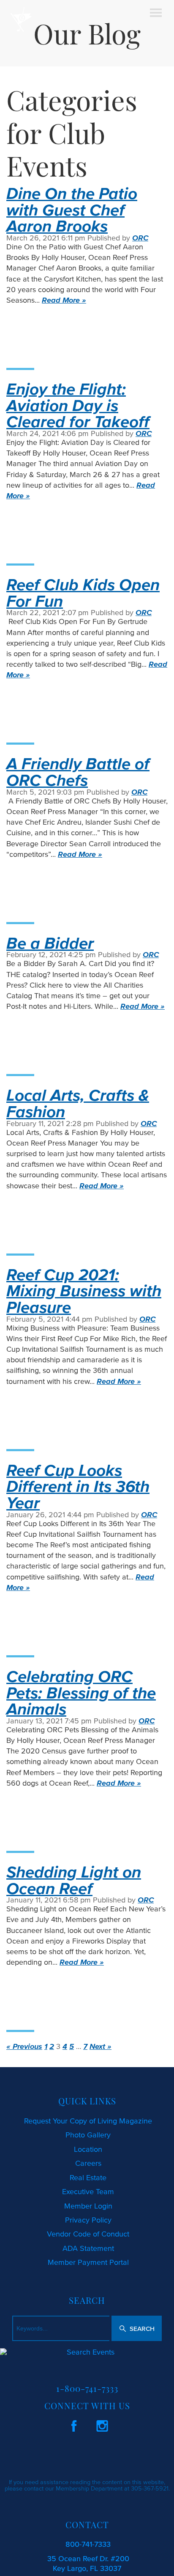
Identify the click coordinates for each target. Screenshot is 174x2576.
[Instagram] (102, 2424)
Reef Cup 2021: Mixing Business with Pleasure (84, 1291)
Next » (101, 2046)
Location (88, 2149)
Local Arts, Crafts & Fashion (78, 1103)
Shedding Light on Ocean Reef (74, 1880)
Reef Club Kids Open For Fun (83, 592)
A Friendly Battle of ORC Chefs (78, 772)
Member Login (88, 2206)
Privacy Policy (88, 2220)
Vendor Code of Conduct (88, 2234)
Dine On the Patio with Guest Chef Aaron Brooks (72, 209)
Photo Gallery (88, 2135)
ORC (140, 238)
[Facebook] (74, 2424)
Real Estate (88, 2178)
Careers (88, 2163)
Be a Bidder (50, 943)
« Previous (24, 2046)
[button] (137, 2328)
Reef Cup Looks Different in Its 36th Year (78, 1486)
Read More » (64, 300)
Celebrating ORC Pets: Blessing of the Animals (81, 1692)
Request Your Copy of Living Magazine (88, 2121)
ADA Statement (88, 2248)
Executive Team (88, 2192)
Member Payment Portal (88, 2262)
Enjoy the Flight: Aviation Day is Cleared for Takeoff (78, 405)
